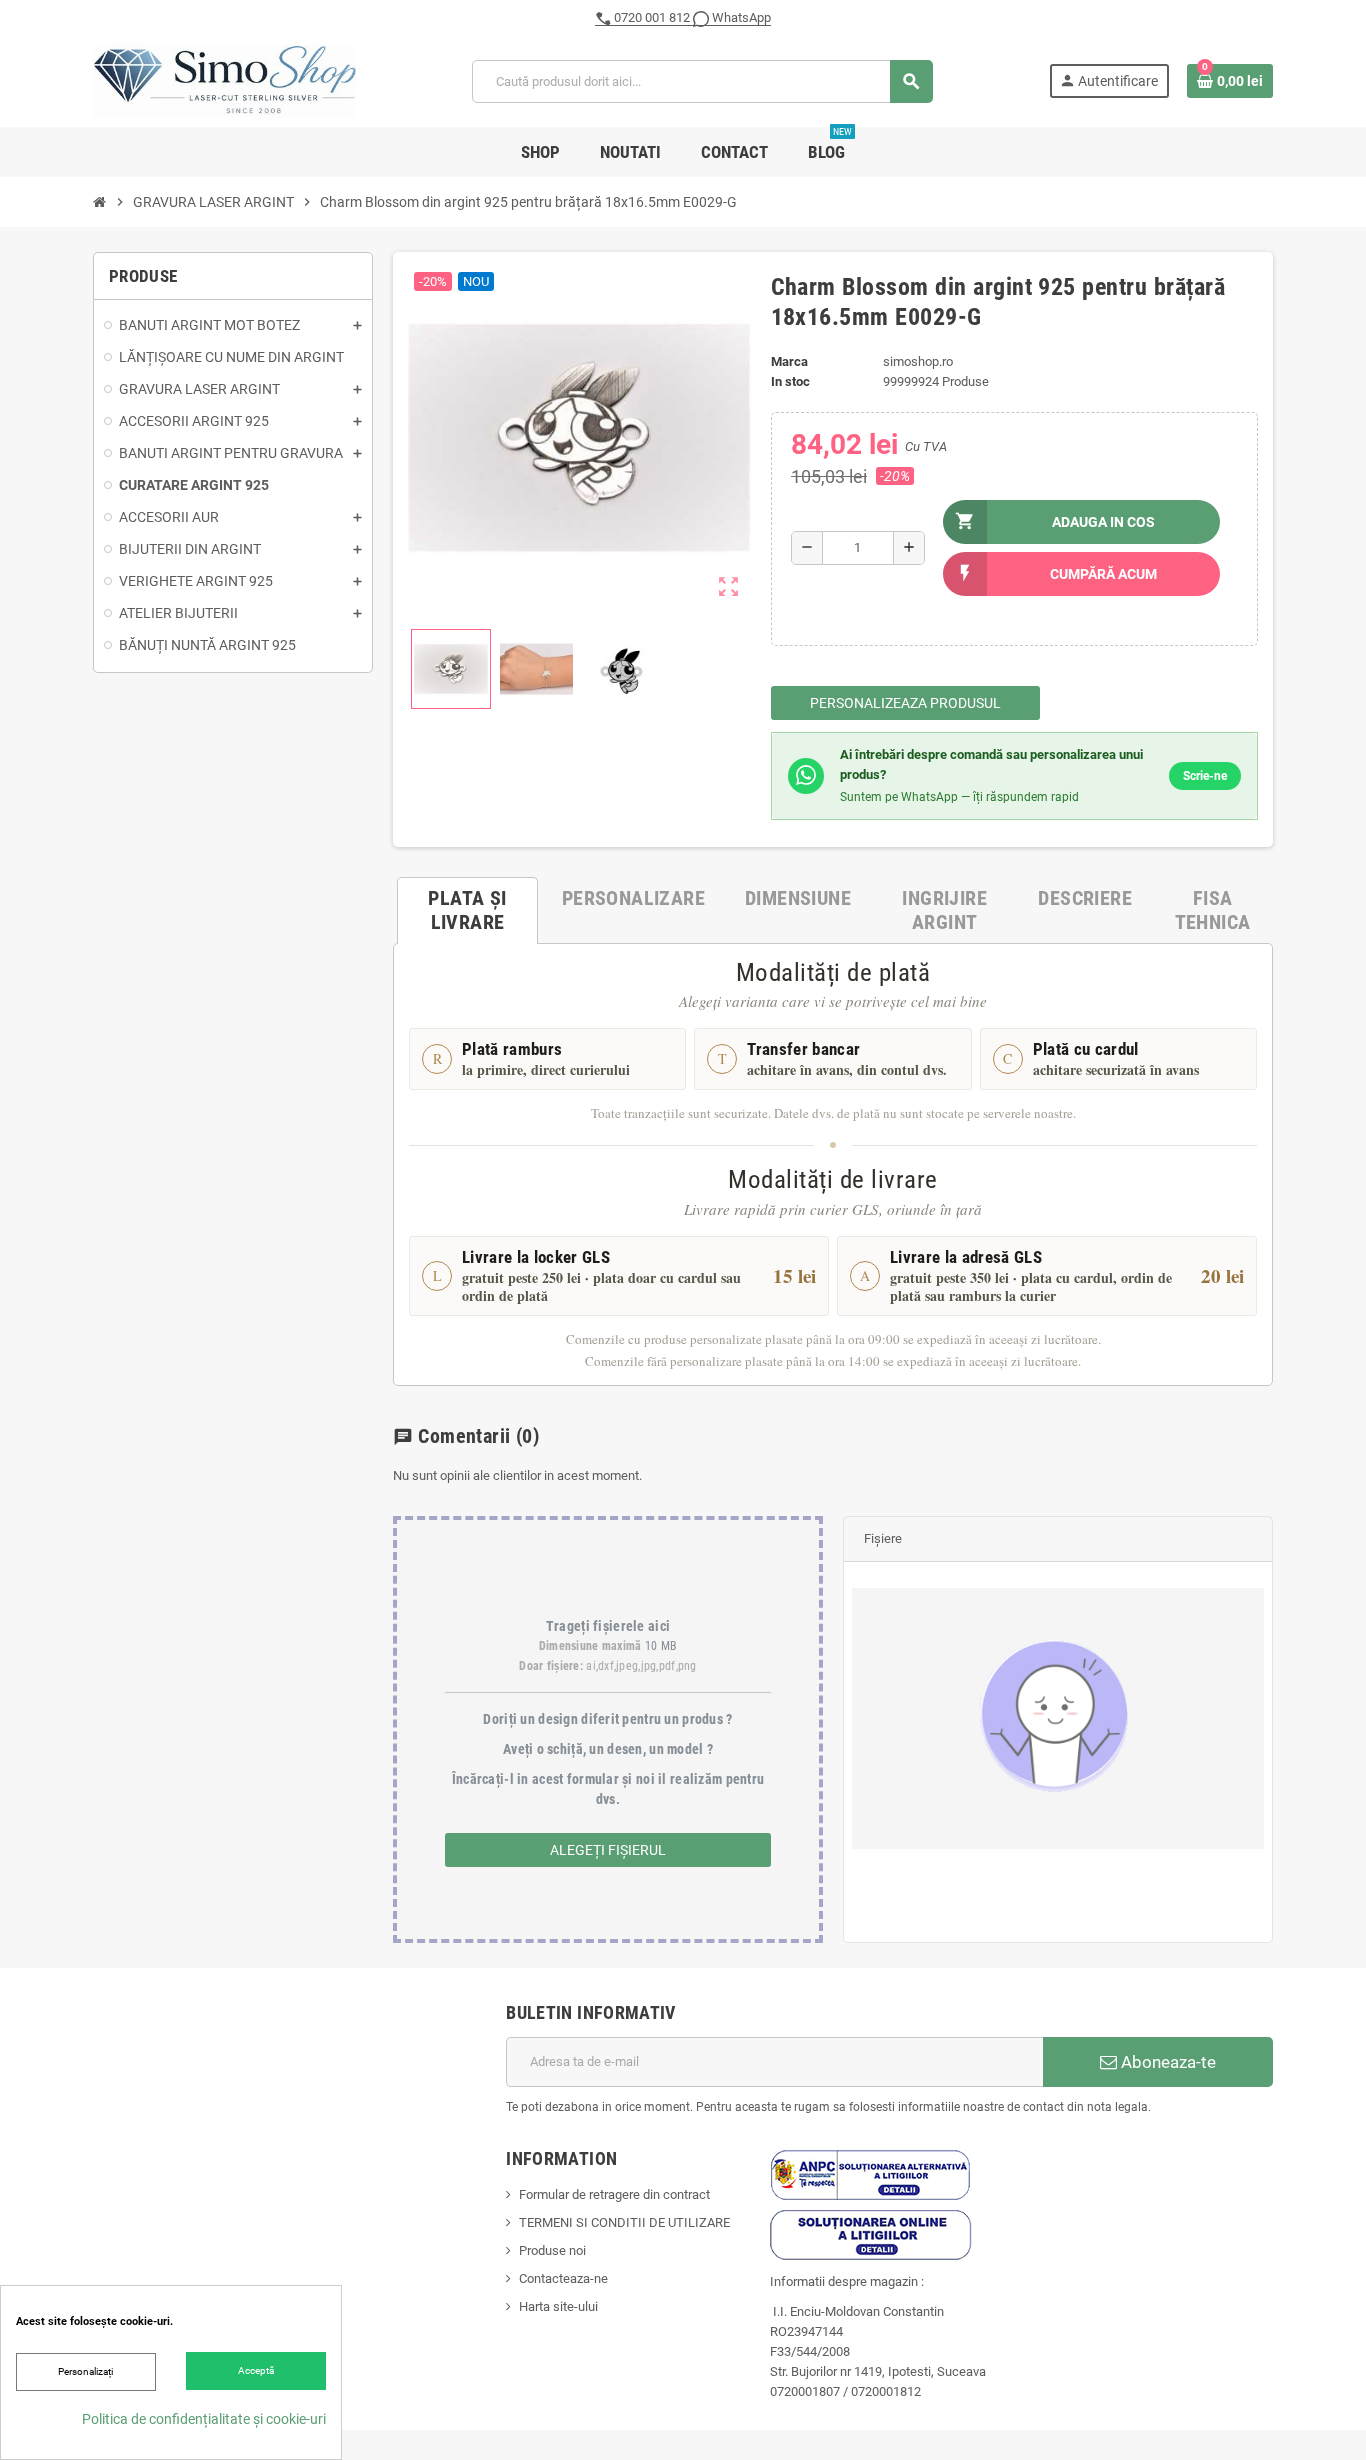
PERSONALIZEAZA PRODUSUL (905, 703)
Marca (789, 361)
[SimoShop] (224, 80)
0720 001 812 (652, 17)
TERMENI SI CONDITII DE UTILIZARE (624, 2222)
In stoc (790, 381)
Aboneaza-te (1166, 2062)
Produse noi (552, 2250)
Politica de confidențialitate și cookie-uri (204, 2419)
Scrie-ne (1205, 776)
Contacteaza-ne (563, 2278)
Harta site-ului (558, 2306)
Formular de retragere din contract (614, 2194)
